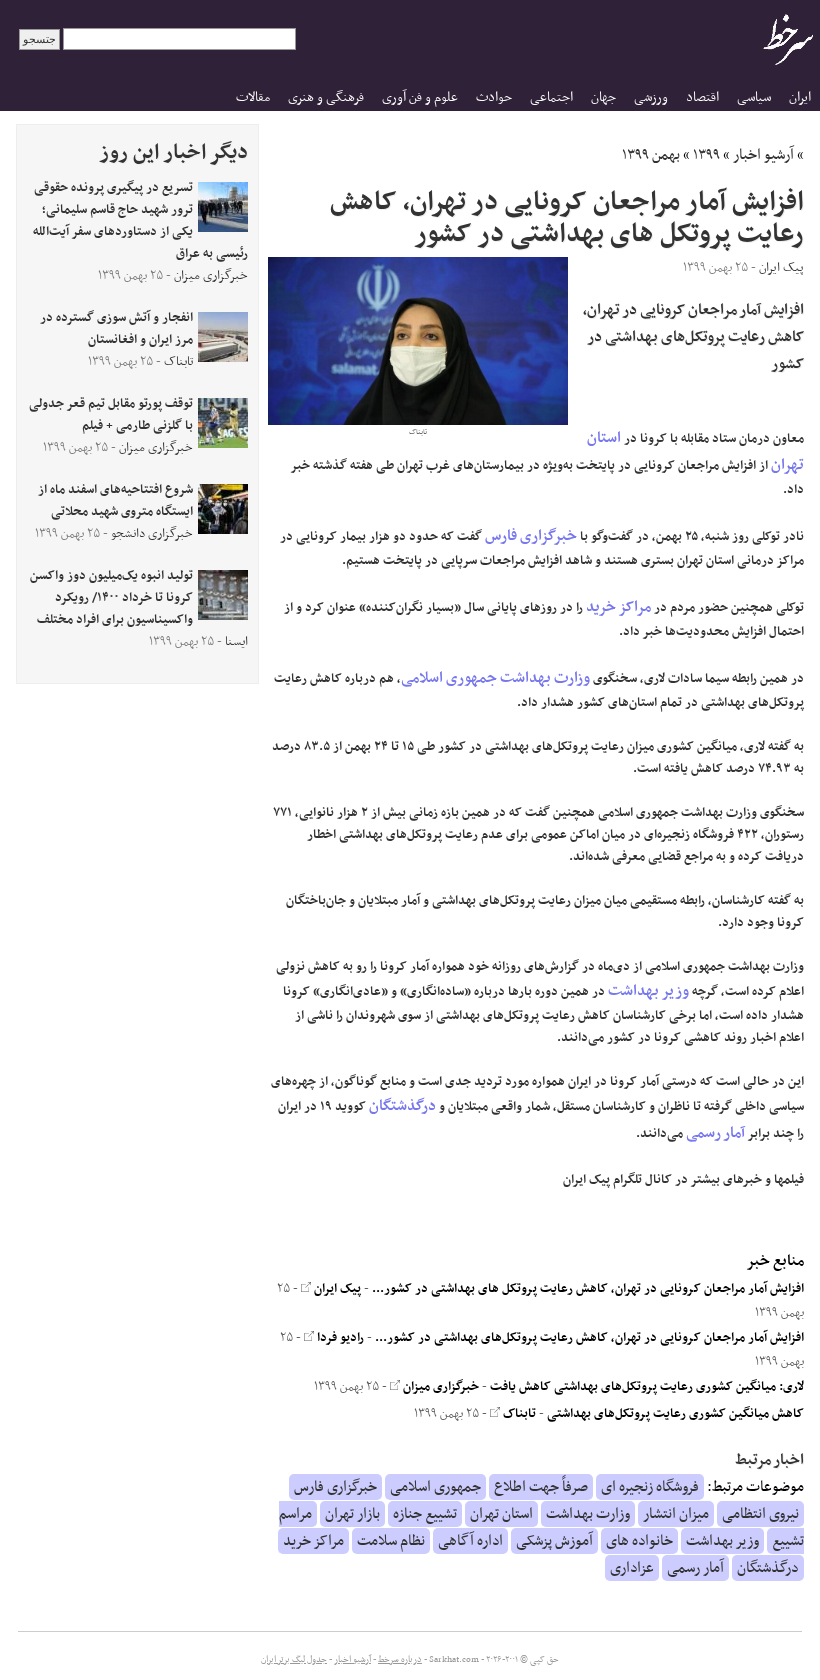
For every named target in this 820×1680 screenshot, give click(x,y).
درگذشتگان (402, 1106)
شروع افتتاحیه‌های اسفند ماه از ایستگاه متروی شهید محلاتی (115, 501)
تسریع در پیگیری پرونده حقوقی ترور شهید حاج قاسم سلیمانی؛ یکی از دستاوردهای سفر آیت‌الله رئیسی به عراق (140, 221)
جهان (603, 97)
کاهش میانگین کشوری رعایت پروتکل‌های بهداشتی (675, 1414)
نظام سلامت (391, 1541)
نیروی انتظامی (760, 1514)
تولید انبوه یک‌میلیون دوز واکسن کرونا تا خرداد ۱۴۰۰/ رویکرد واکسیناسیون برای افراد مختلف (111, 598)
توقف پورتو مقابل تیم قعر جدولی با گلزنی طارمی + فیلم (111, 415)
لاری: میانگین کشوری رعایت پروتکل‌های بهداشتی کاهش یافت (647, 1387)
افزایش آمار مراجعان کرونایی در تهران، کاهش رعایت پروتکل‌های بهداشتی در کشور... (589, 1338)
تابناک (518, 1414)
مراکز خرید (618, 607)
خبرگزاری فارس (531, 536)
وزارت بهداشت (545, 678)
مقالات (253, 97)
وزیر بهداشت (648, 991)
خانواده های (639, 1541)
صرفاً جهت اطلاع (541, 1487)
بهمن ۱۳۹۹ (651, 155)
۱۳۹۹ (706, 155)
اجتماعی (551, 97)
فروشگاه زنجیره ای (650, 1487)
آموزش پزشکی (554, 1541)
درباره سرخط (400, 1660)
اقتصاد (702, 97)
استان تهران (501, 1514)
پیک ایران (336, 1289)
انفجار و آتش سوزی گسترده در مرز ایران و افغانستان (116, 329)
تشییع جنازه (425, 1514)
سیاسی (754, 97)
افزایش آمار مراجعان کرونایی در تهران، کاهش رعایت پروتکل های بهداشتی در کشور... (588, 1289)
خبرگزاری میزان (439, 1387)
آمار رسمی (715, 1133)
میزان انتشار (676, 1514)
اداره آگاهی (470, 1541)
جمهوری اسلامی (449, 678)
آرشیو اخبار (763, 155)
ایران (800, 97)
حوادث (494, 97)
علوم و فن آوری (420, 97)
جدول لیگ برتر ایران (294, 1660)
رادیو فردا (339, 1338)
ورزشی (651, 97)
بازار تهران (352, 1514)
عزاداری (632, 1568)
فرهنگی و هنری (326, 97)
